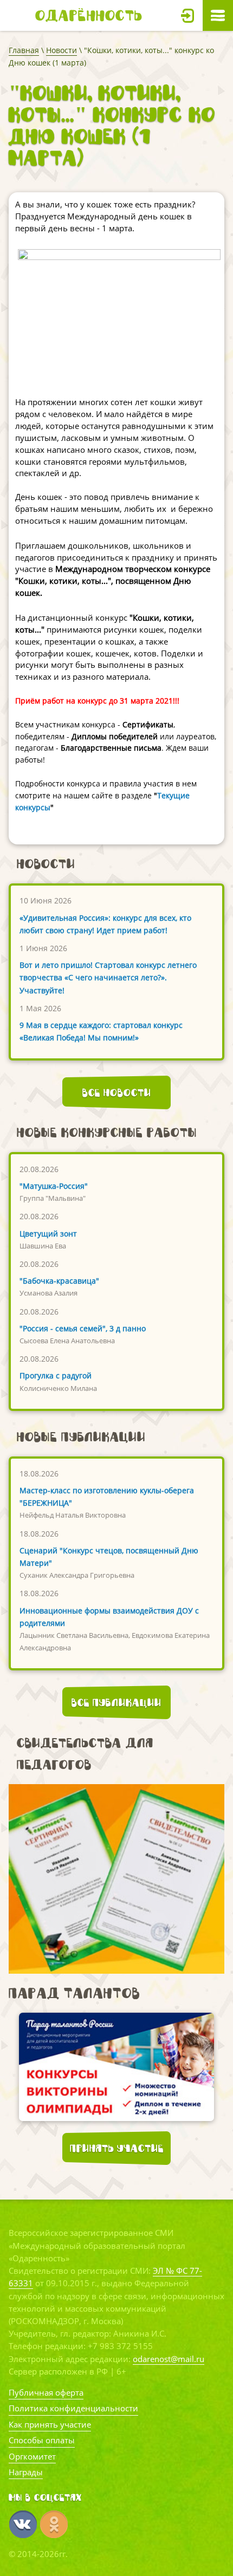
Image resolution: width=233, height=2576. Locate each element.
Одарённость (89, 15)
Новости (62, 50)
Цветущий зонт (48, 1234)
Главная (24, 50)
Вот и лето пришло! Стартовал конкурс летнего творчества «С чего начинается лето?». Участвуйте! (108, 977)
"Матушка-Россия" (54, 1186)
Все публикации (116, 1702)
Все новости (117, 1092)
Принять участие (117, 2148)
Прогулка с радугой (56, 1375)
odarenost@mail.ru (169, 2359)
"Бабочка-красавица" (59, 1281)
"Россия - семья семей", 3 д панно (83, 1328)
